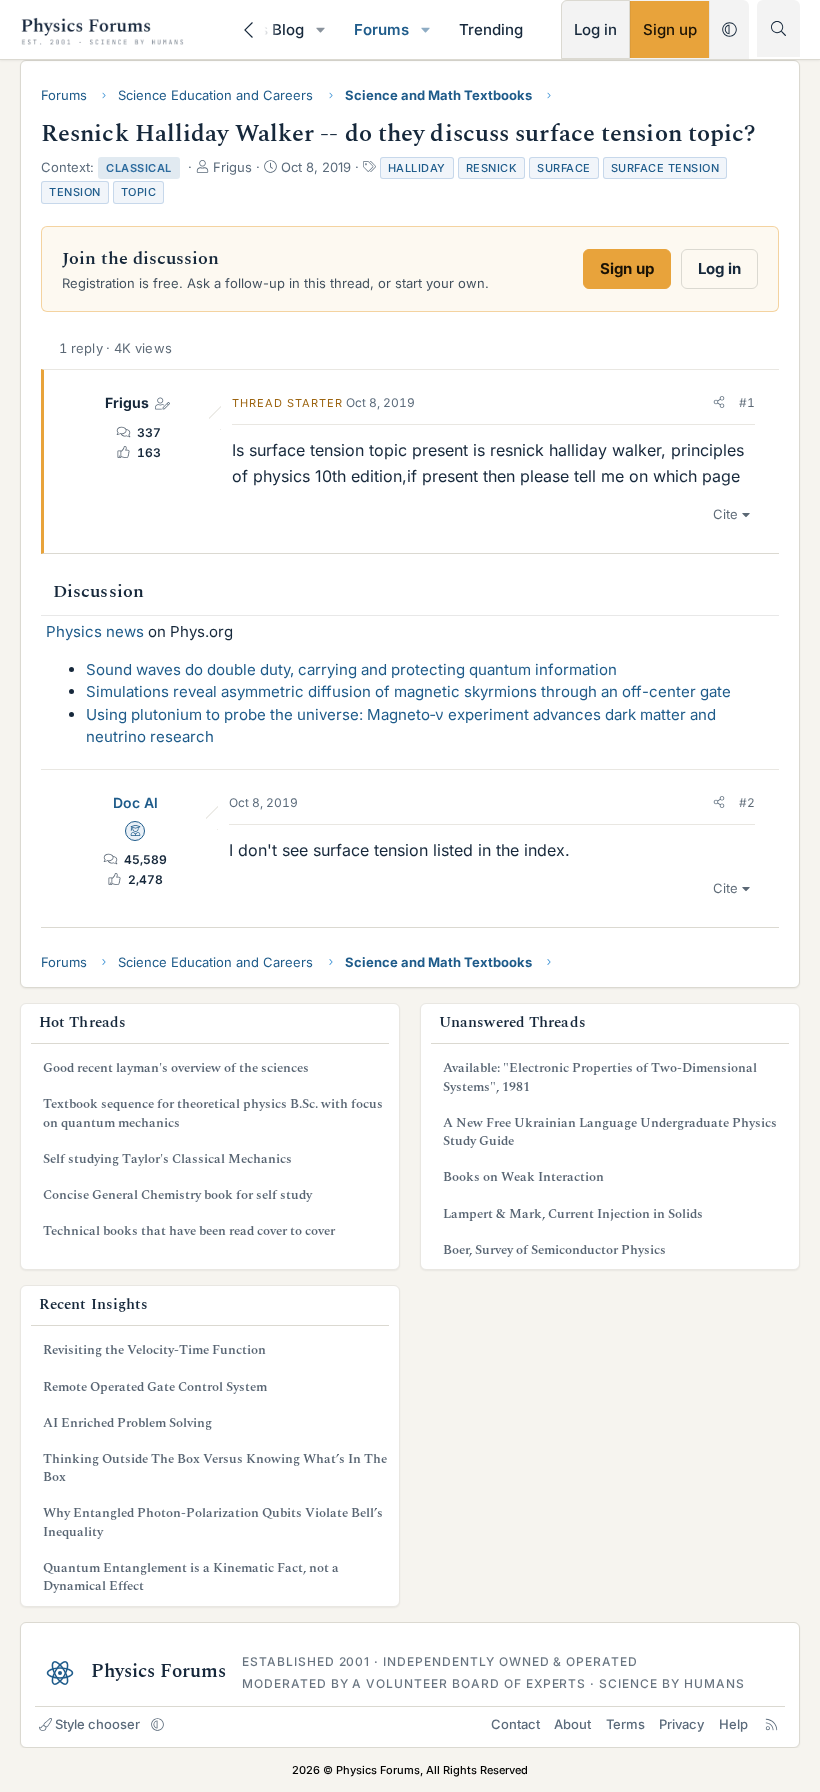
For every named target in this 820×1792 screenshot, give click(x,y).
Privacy (681, 1724)
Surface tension (665, 168)
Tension (75, 192)
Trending (491, 29)
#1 (747, 402)
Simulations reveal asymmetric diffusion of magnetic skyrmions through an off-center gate (408, 691)
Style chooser (97, 1724)
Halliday (417, 168)
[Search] (778, 28)
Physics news (95, 631)
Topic (139, 192)
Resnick (492, 168)
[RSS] (771, 1724)
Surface (564, 168)
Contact (515, 1724)
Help (733, 1724)
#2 (747, 802)
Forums (381, 29)
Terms (625, 1724)
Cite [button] (725, 514)
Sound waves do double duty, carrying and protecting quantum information (351, 669)
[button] (321, 29)
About (572, 1724)
